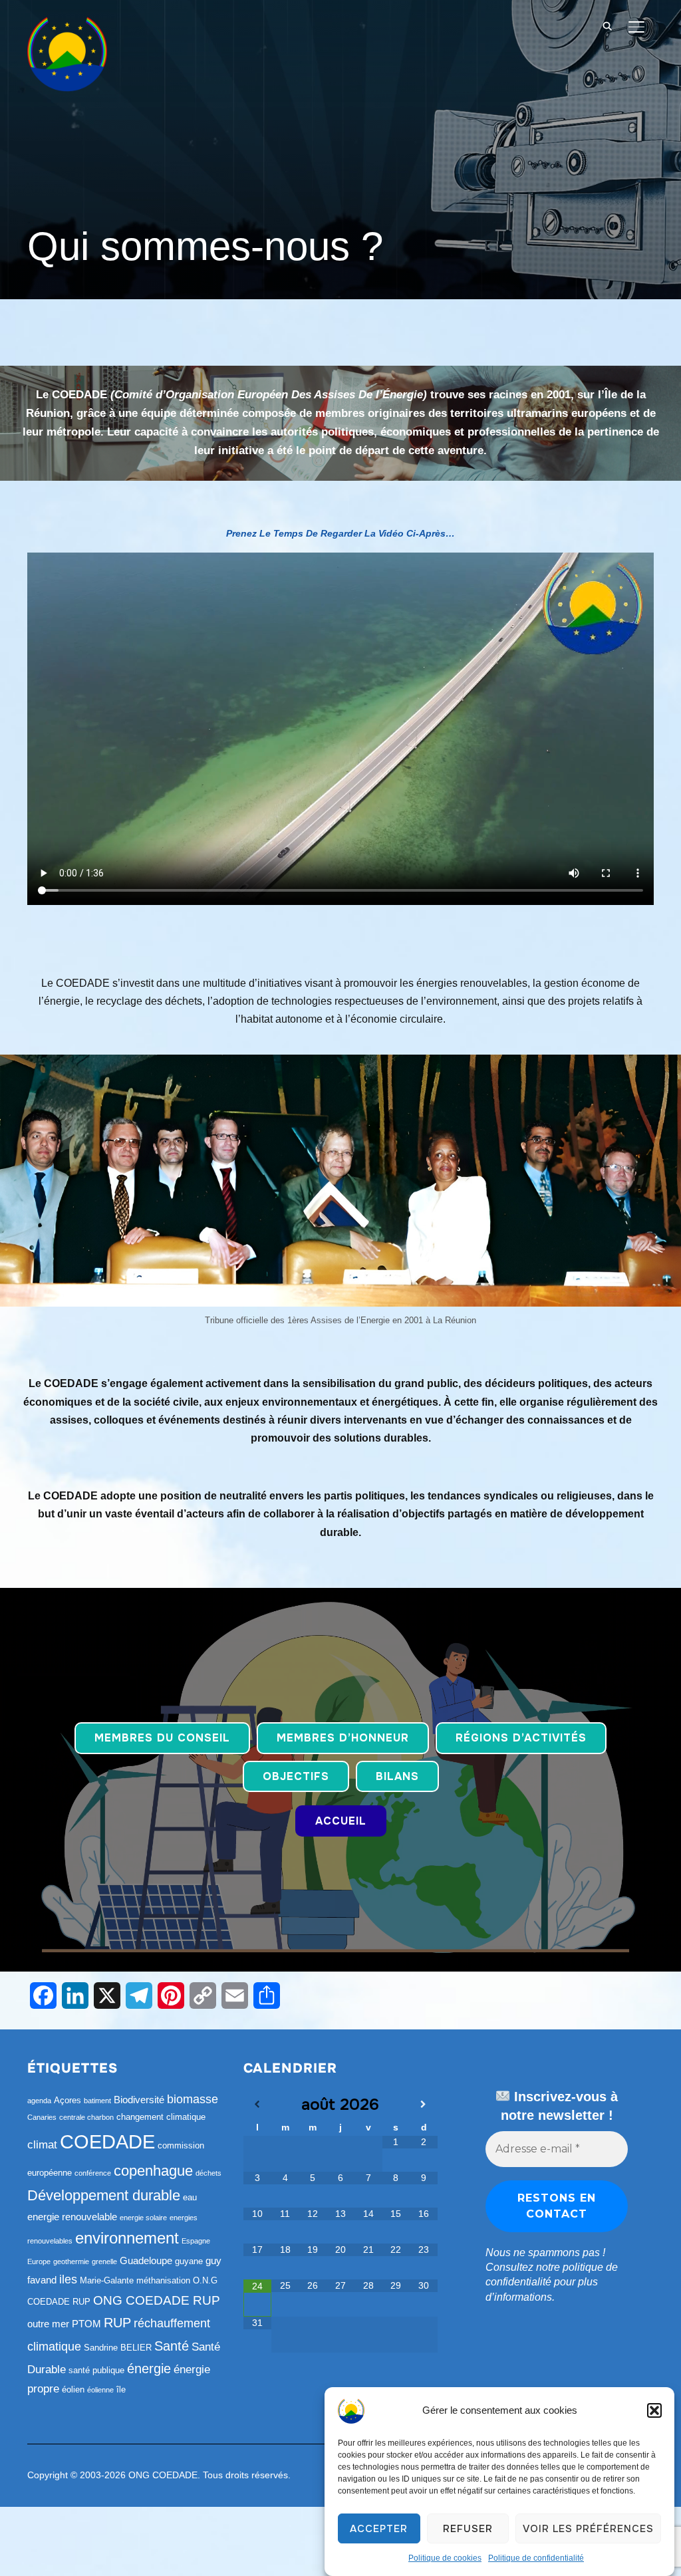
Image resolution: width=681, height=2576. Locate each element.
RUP (117, 2323)
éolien (73, 2389)
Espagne (196, 2241)
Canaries (42, 2117)
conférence (93, 2173)
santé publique (96, 2370)
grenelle (104, 2261)
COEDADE (107, 2141)
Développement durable (104, 2195)
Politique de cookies (445, 2558)
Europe (39, 2261)
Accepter (379, 2529)
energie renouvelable (72, 2217)
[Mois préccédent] (257, 2105)
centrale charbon (86, 2117)
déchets (208, 2173)
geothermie (71, 2261)
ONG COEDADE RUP (157, 2300)
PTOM (86, 2324)
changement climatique (161, 2117)
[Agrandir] (664, 1072)
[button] (654, 2410)
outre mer (48, 2324)
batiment (97, 2101)
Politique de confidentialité (536, 2558)
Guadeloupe (146, 2260)
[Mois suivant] (424, 2105)
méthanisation (163, 2280)
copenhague (153, 2171)
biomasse (193, 2099)
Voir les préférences (588, 2529)
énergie (149, 2369)
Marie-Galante (107, 2280)
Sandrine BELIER (118, 2348)
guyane (189, 2261)
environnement (127, 2238)
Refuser (468, 2529)
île (121, 2389)
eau (190, 2197)
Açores (68, 2100)
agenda (39, 2101)
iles (68, 2279)
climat (42, 2145)
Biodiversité (139, 2100)
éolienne (100, 2390)
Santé (172, 2346)
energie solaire (143, 2218)
